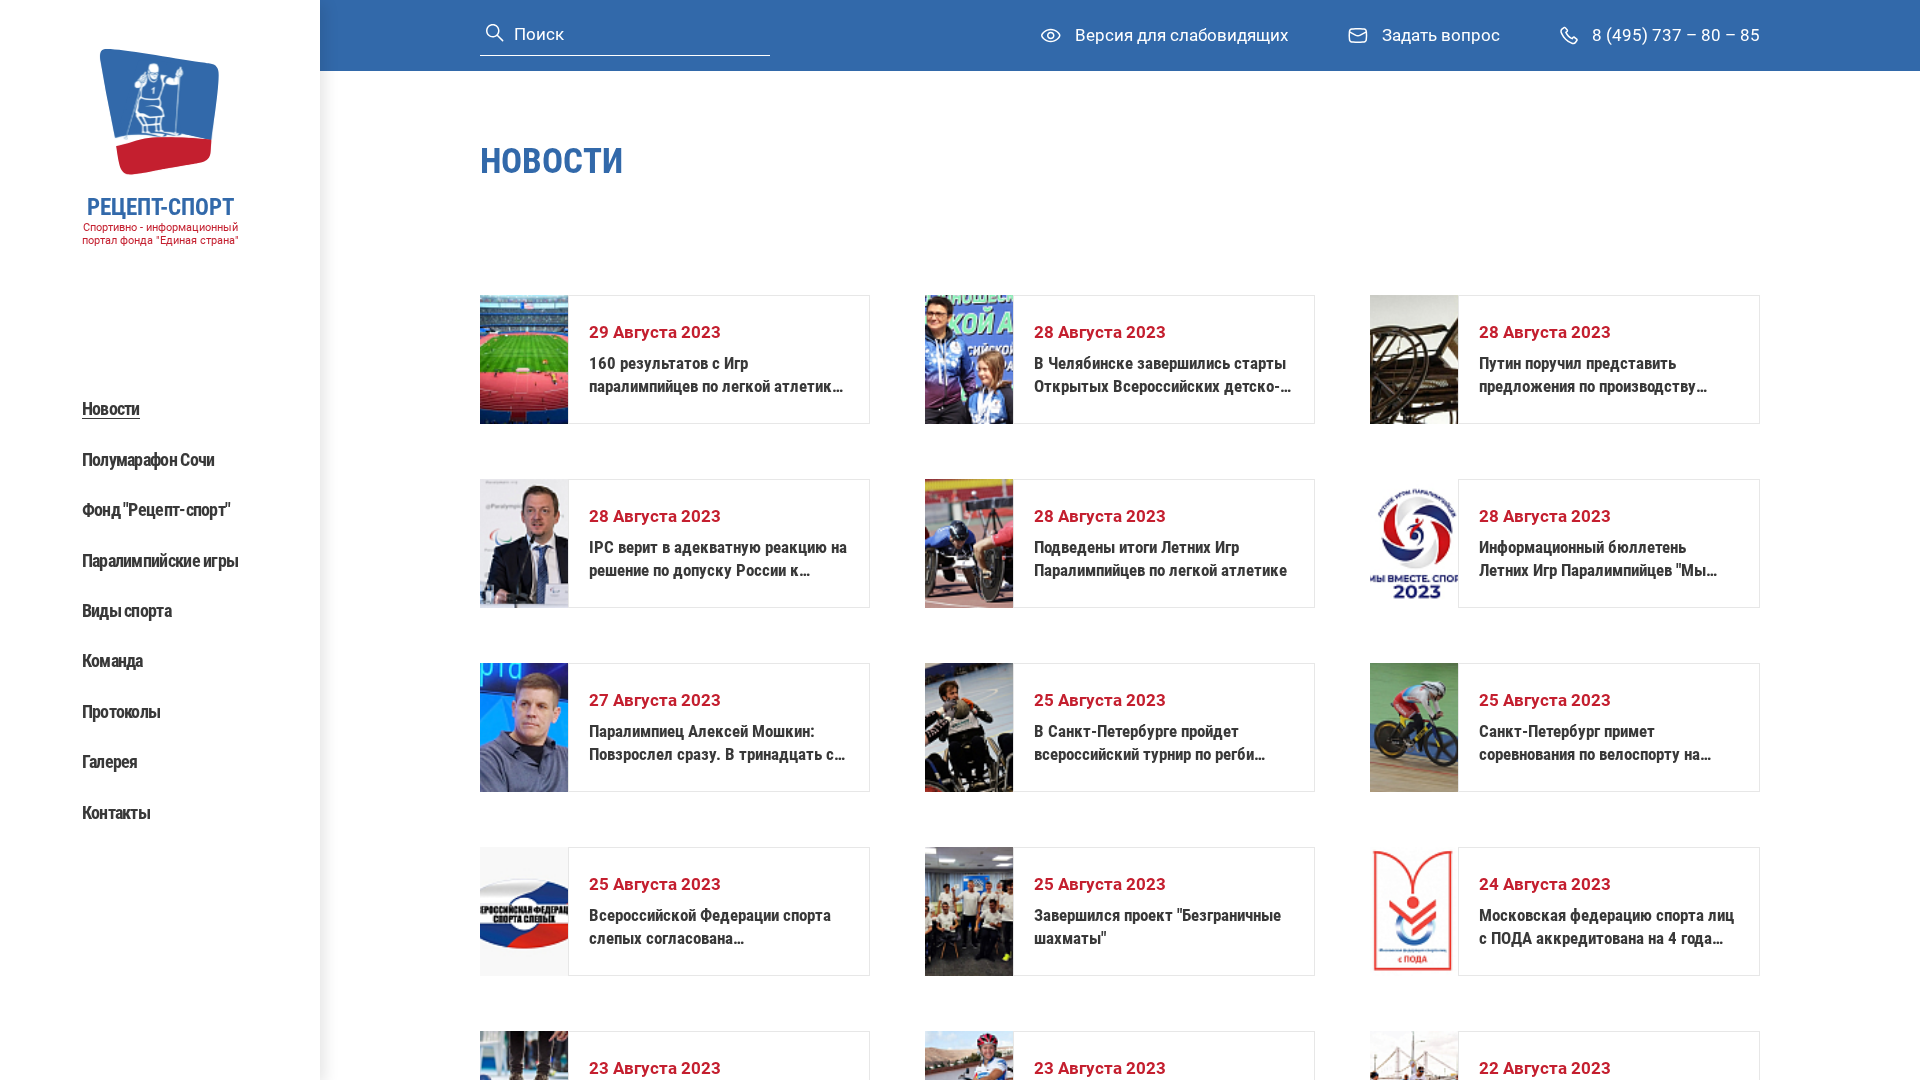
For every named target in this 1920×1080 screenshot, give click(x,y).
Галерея (110, 761)
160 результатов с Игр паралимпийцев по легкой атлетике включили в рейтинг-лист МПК (714, 375)
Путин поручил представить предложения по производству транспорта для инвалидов (1587, 375)
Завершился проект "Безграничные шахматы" (1157, 926)
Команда (112, 660)
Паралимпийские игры (160, 560)
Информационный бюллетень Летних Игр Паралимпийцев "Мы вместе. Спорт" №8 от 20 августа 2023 (1596, 559)
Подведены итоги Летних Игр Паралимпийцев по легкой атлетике (1160, 558)
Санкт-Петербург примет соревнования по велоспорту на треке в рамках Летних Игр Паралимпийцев (1589, 743)
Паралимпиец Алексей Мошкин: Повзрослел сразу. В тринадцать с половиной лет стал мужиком (711, 743)
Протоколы (121, 711)
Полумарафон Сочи (148, 459)
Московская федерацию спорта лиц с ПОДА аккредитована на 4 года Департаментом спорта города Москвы (1606, 927)
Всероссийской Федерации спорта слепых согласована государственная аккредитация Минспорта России (710, 927)
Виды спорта (126, 610)
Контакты (116, 812)
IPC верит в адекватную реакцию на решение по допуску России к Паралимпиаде (718, 559)
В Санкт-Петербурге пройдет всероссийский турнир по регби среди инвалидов (1144, 743)
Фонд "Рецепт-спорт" (156, 509)
